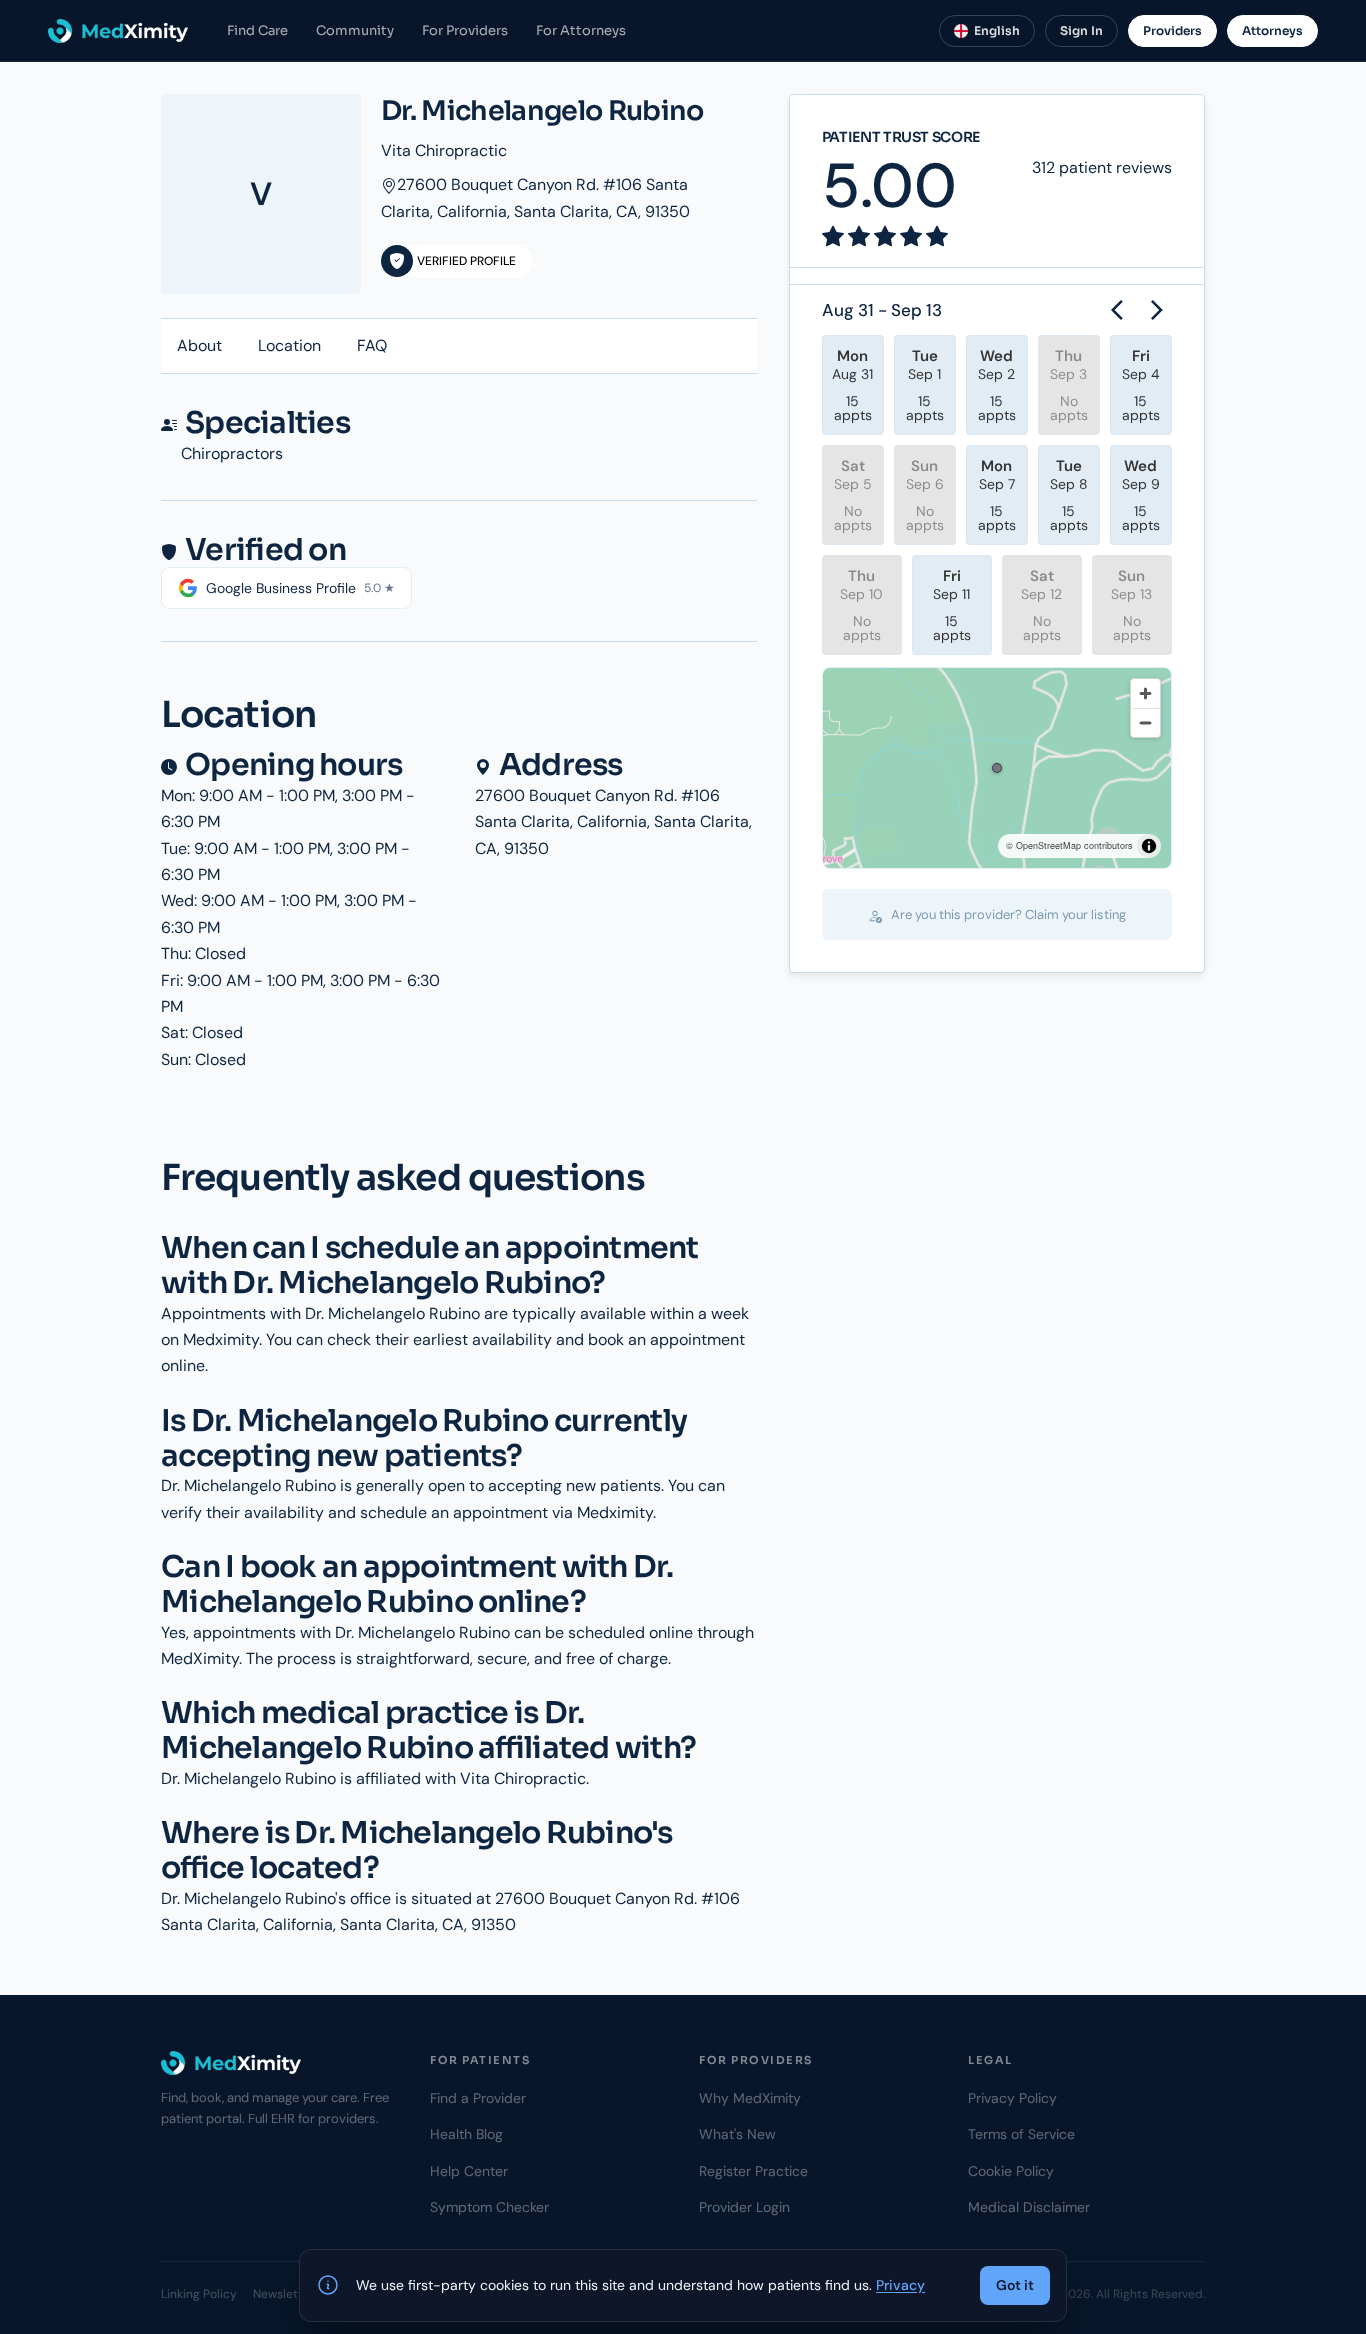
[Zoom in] (1145, 693)
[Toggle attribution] (1149, 846)
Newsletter (283, 2294)
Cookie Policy (1011, 2171)
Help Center (469, 2171)
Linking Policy (199, 2294)
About (199, 345)
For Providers (465, 30)
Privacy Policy (1012, 2098)
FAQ (372, 345)
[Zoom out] (1145, 722)
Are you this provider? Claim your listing (1007, 914)
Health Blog (466, 2134)
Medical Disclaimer (1029, 2207)
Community (355, 30)
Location (289, 345)
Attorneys (1272, 30)
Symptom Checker (489, 2207)
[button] (997, 768)
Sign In (1081, 30)
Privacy (900, 2285)
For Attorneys (581, 30)
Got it (1015, 2285)
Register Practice (753, 2171)
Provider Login (744, 2207)
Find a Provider (478, 2098)
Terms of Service (1021, 2134)
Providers (1172, 30)
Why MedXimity (750, 2098)
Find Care (257, 30)
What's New (737, 2134)
